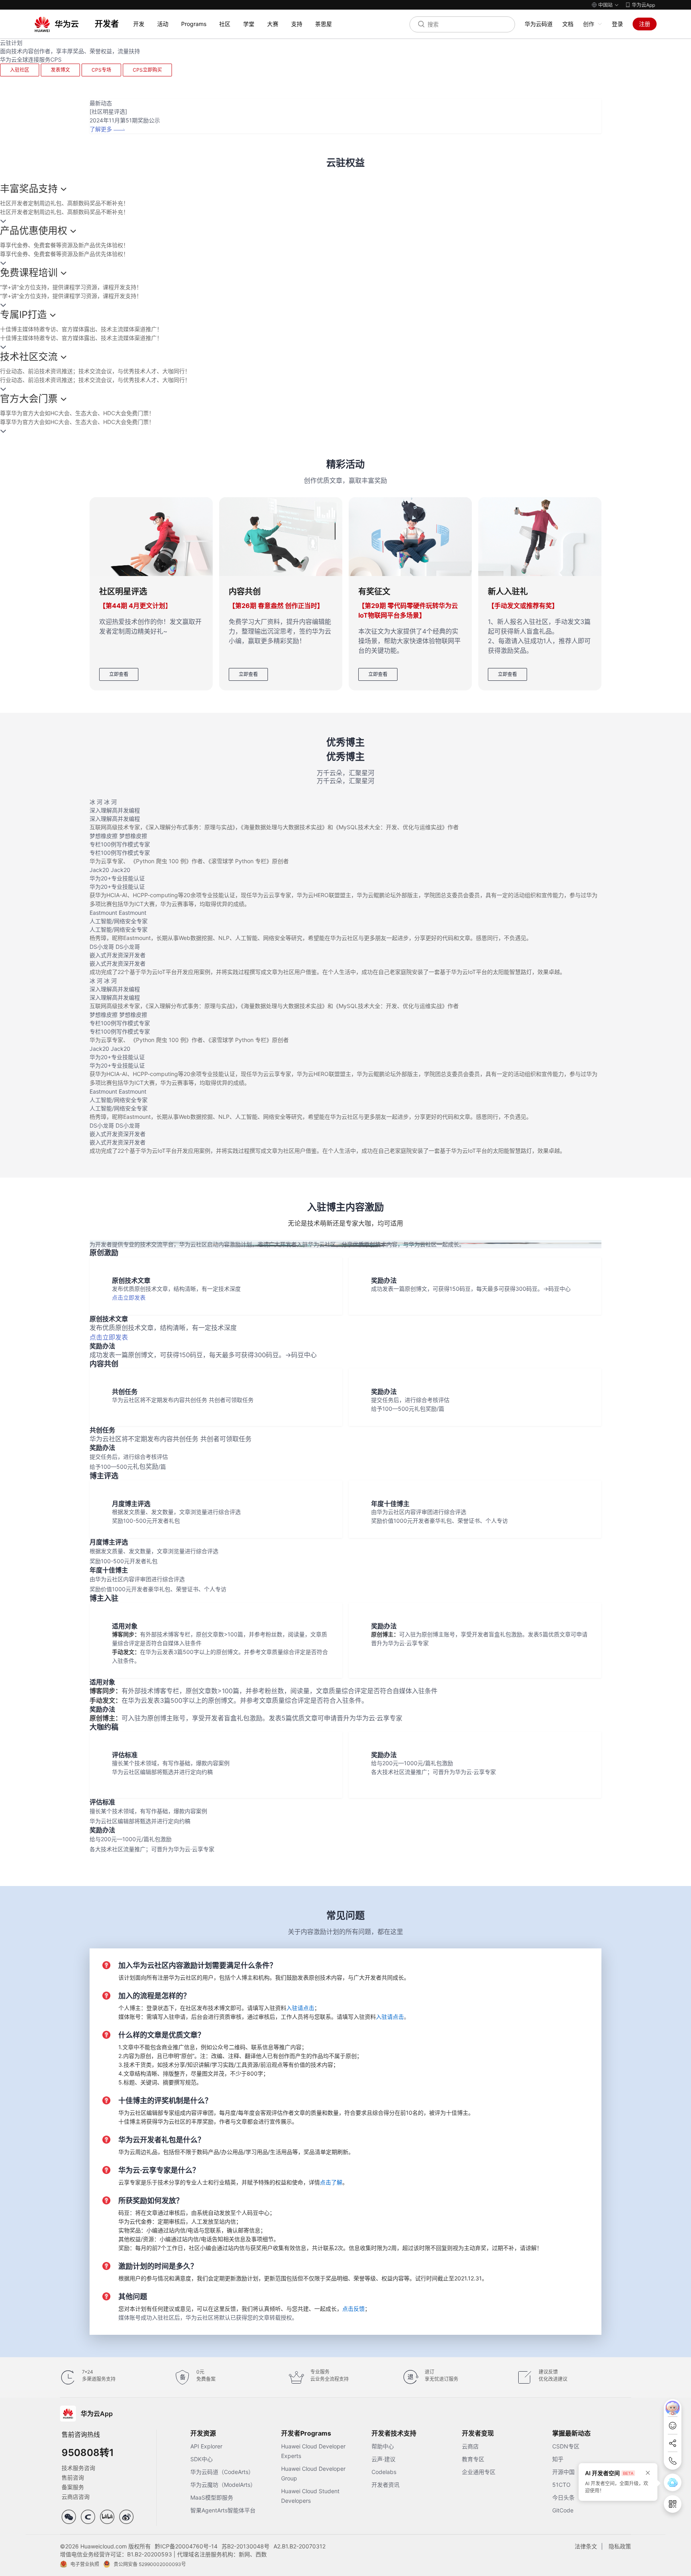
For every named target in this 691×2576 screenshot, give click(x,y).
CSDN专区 (566, 2446)
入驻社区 (20, 70)
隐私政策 (620, 2546)
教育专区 (473, 2459)
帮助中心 (383, 2446)
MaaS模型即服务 (212, 2497)
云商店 (470, 2446)
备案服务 (73, 2487)
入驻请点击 (300, 2008)
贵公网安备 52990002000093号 (150, 2564)
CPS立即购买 (147, 70)
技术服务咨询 (78, 2468)
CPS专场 (101, 70)
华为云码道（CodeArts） (222, 2472)
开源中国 (563, 2472)
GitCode (563, 2510)
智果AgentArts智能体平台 (223, 2510)
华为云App (643, 5)
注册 (645, 24)
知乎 (558, 2459)
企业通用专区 (479, 2472)
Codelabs (384, 2472)
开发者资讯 (385, 2485)
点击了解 (331, 2182)
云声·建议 (383, 2459)
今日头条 (563, 2497)
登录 (617, 24)
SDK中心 (202, 2459)
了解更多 (101, 129)
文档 (568, 24)
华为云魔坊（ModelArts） (223, 2485)
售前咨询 (73, 2477)
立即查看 (119, 674)
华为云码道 (539, 24)
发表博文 (60, 70)
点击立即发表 (129, 1297)
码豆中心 (559, 1289)
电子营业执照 (85, 2564)
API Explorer (206, 2446)
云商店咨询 (76, 2497)
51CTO (561, 2485)
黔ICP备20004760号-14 (186, 2546)
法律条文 (586, 2546)
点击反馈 (353, 2309)
